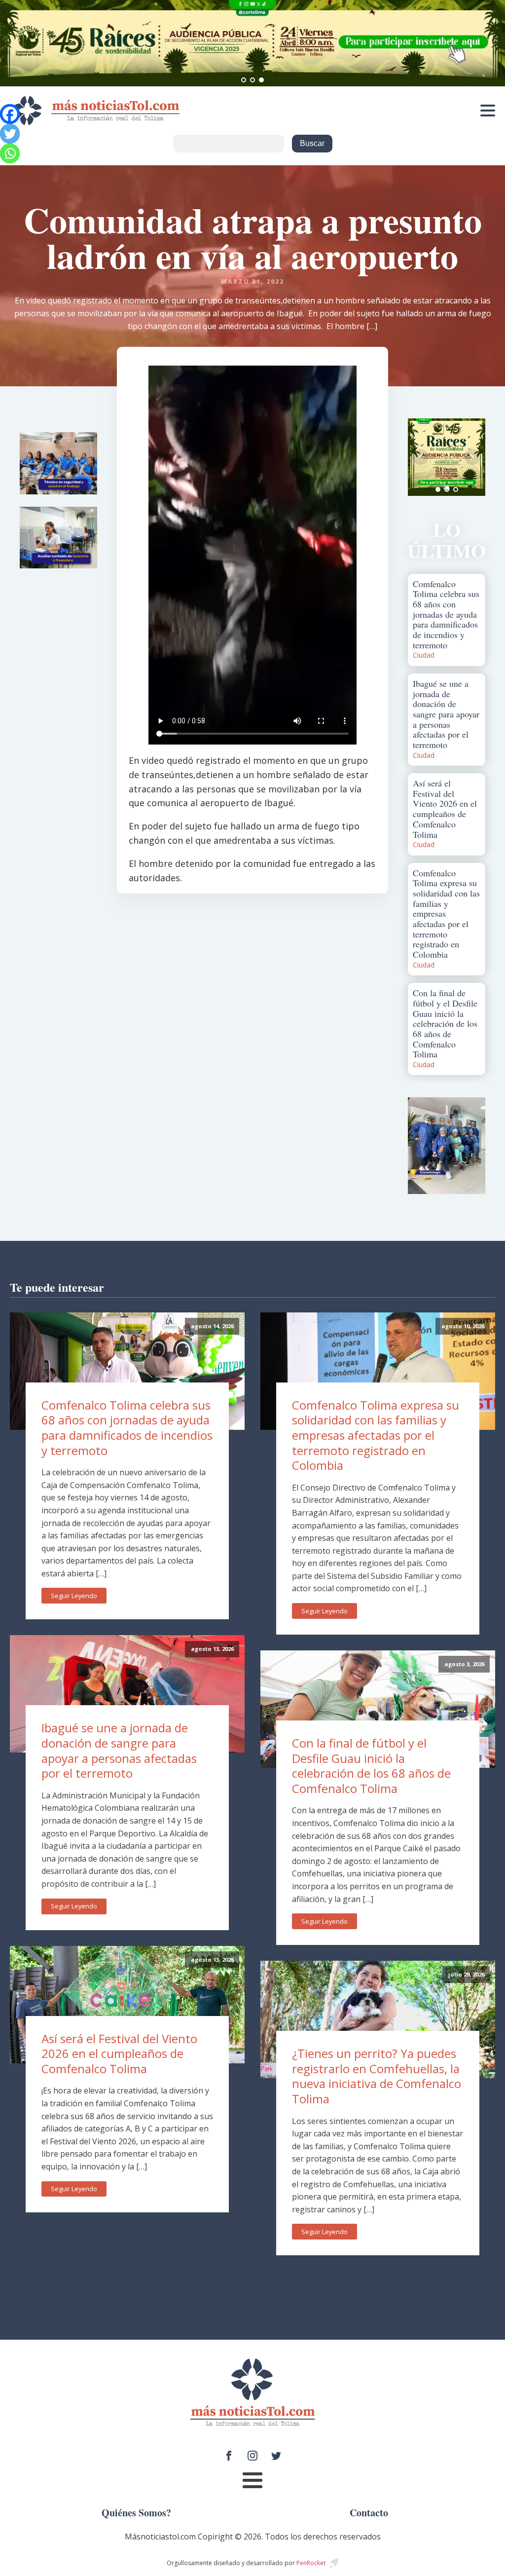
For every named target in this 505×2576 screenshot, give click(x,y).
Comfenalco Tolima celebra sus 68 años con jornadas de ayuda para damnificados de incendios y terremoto (127, 1428)
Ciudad (424, 655)
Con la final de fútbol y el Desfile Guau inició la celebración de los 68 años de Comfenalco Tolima (371, 1766)
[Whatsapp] (10, 153)
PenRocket (311, 2563)
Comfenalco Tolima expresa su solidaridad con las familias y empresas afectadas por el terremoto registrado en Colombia (376, 1435)
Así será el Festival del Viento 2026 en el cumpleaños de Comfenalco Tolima (119, 2053)
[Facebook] (10, 114)
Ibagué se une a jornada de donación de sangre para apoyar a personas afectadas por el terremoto (119, 1750)
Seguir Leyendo (74, 1596)
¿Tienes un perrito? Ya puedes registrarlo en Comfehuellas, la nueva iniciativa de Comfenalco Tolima (377, 2076)
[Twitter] (10, 134)
